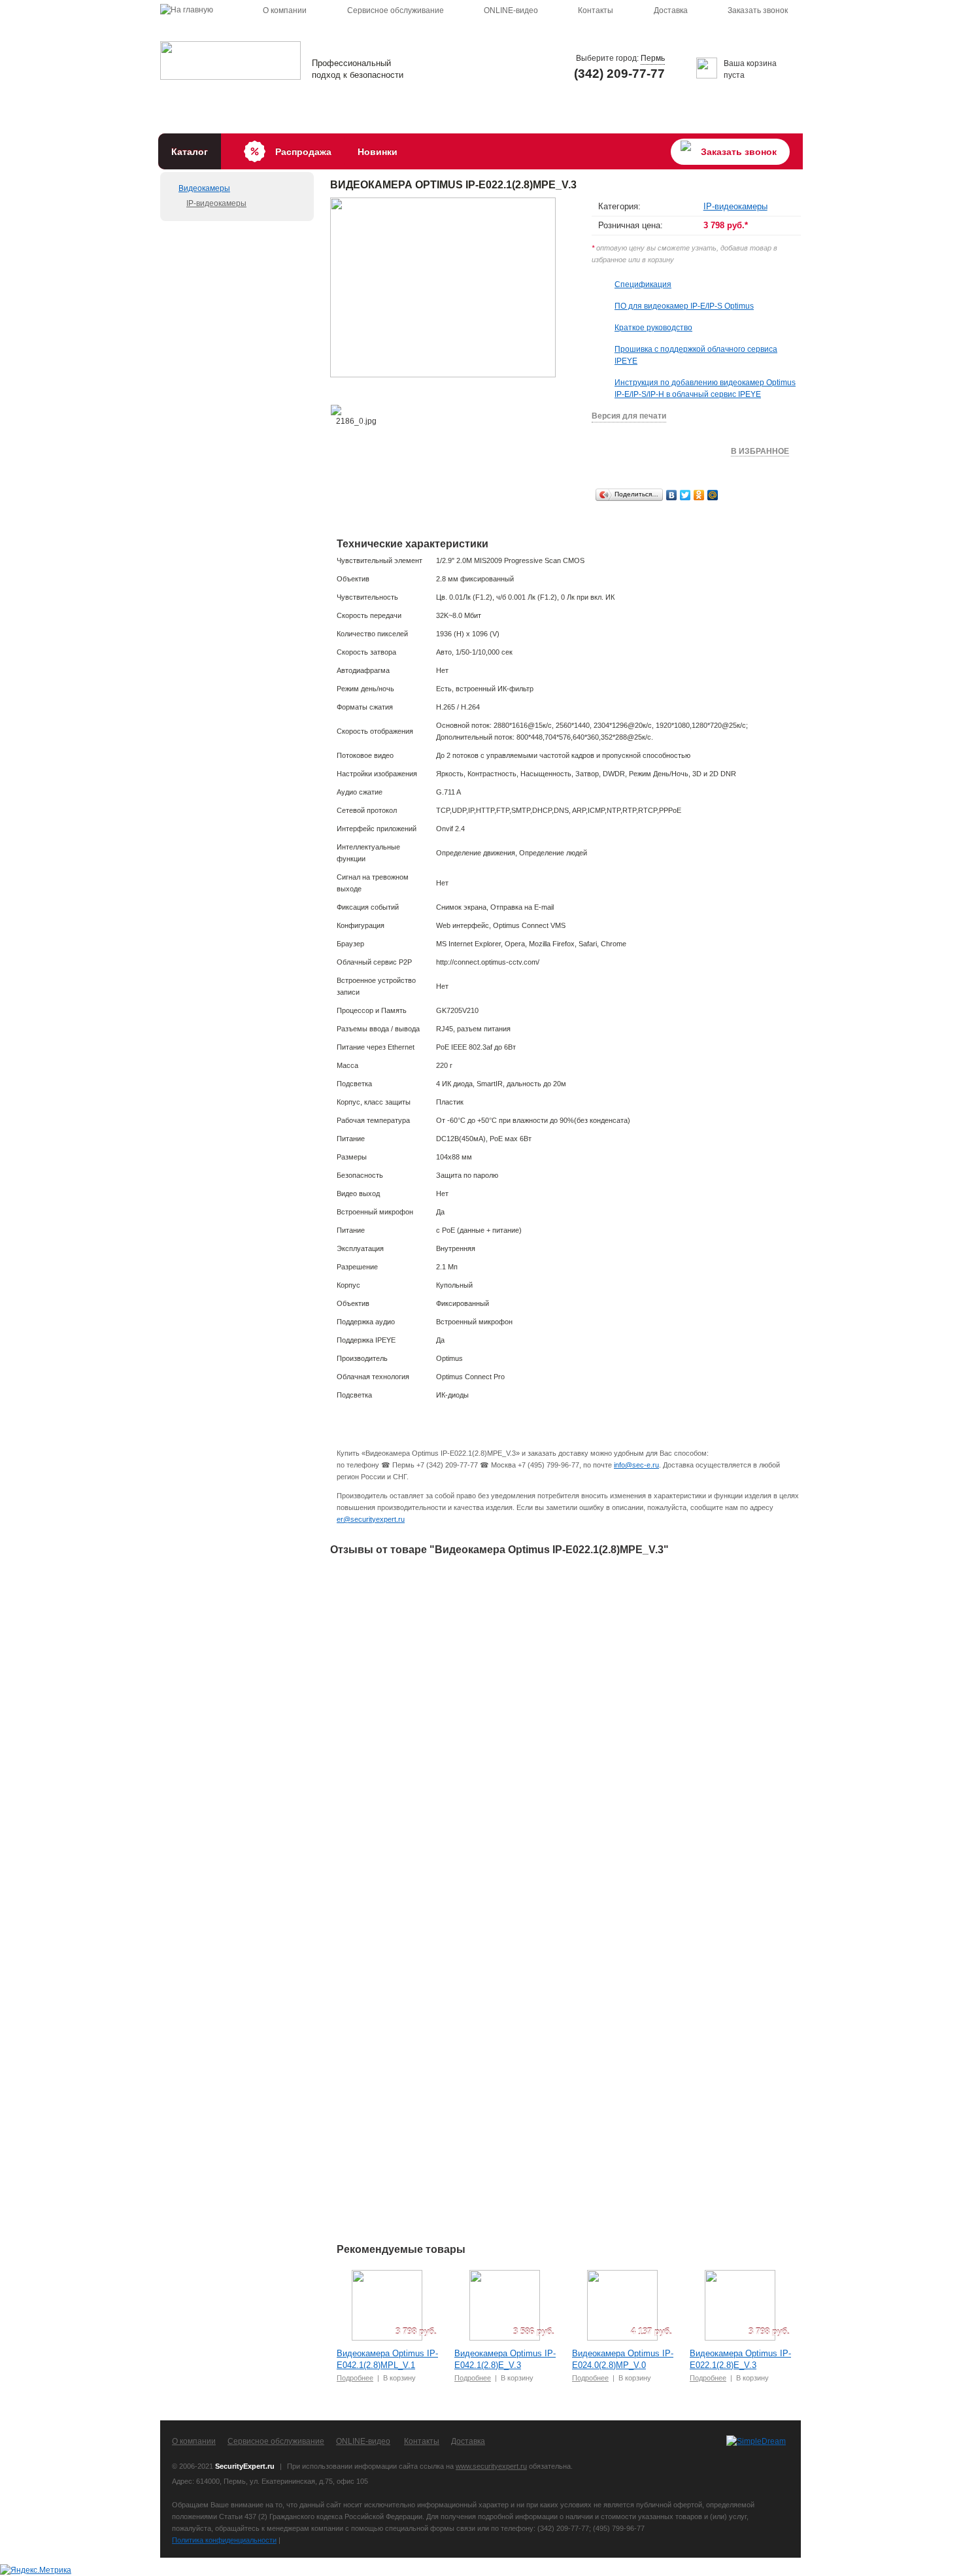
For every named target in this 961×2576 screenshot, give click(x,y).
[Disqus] (565, 1731)
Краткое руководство (653, 328)
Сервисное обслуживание (396, 10)
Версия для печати (629, 416)
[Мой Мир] (713, 495)
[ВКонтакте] (672, 495)
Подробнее (355, 2378)
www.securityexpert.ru (491, 2466)
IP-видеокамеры (216, 203)
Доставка (671, 10)
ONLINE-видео (511, 10)
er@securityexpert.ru (371, 1519)
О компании (285, 10)
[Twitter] (685, 495)
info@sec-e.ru (636, 1465)
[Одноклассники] (699, 495)
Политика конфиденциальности (224, 2540)
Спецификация (643, 284)
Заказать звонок (758, 10)
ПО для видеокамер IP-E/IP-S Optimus (684, 306)
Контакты (596, 10)
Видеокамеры (204, 188)
